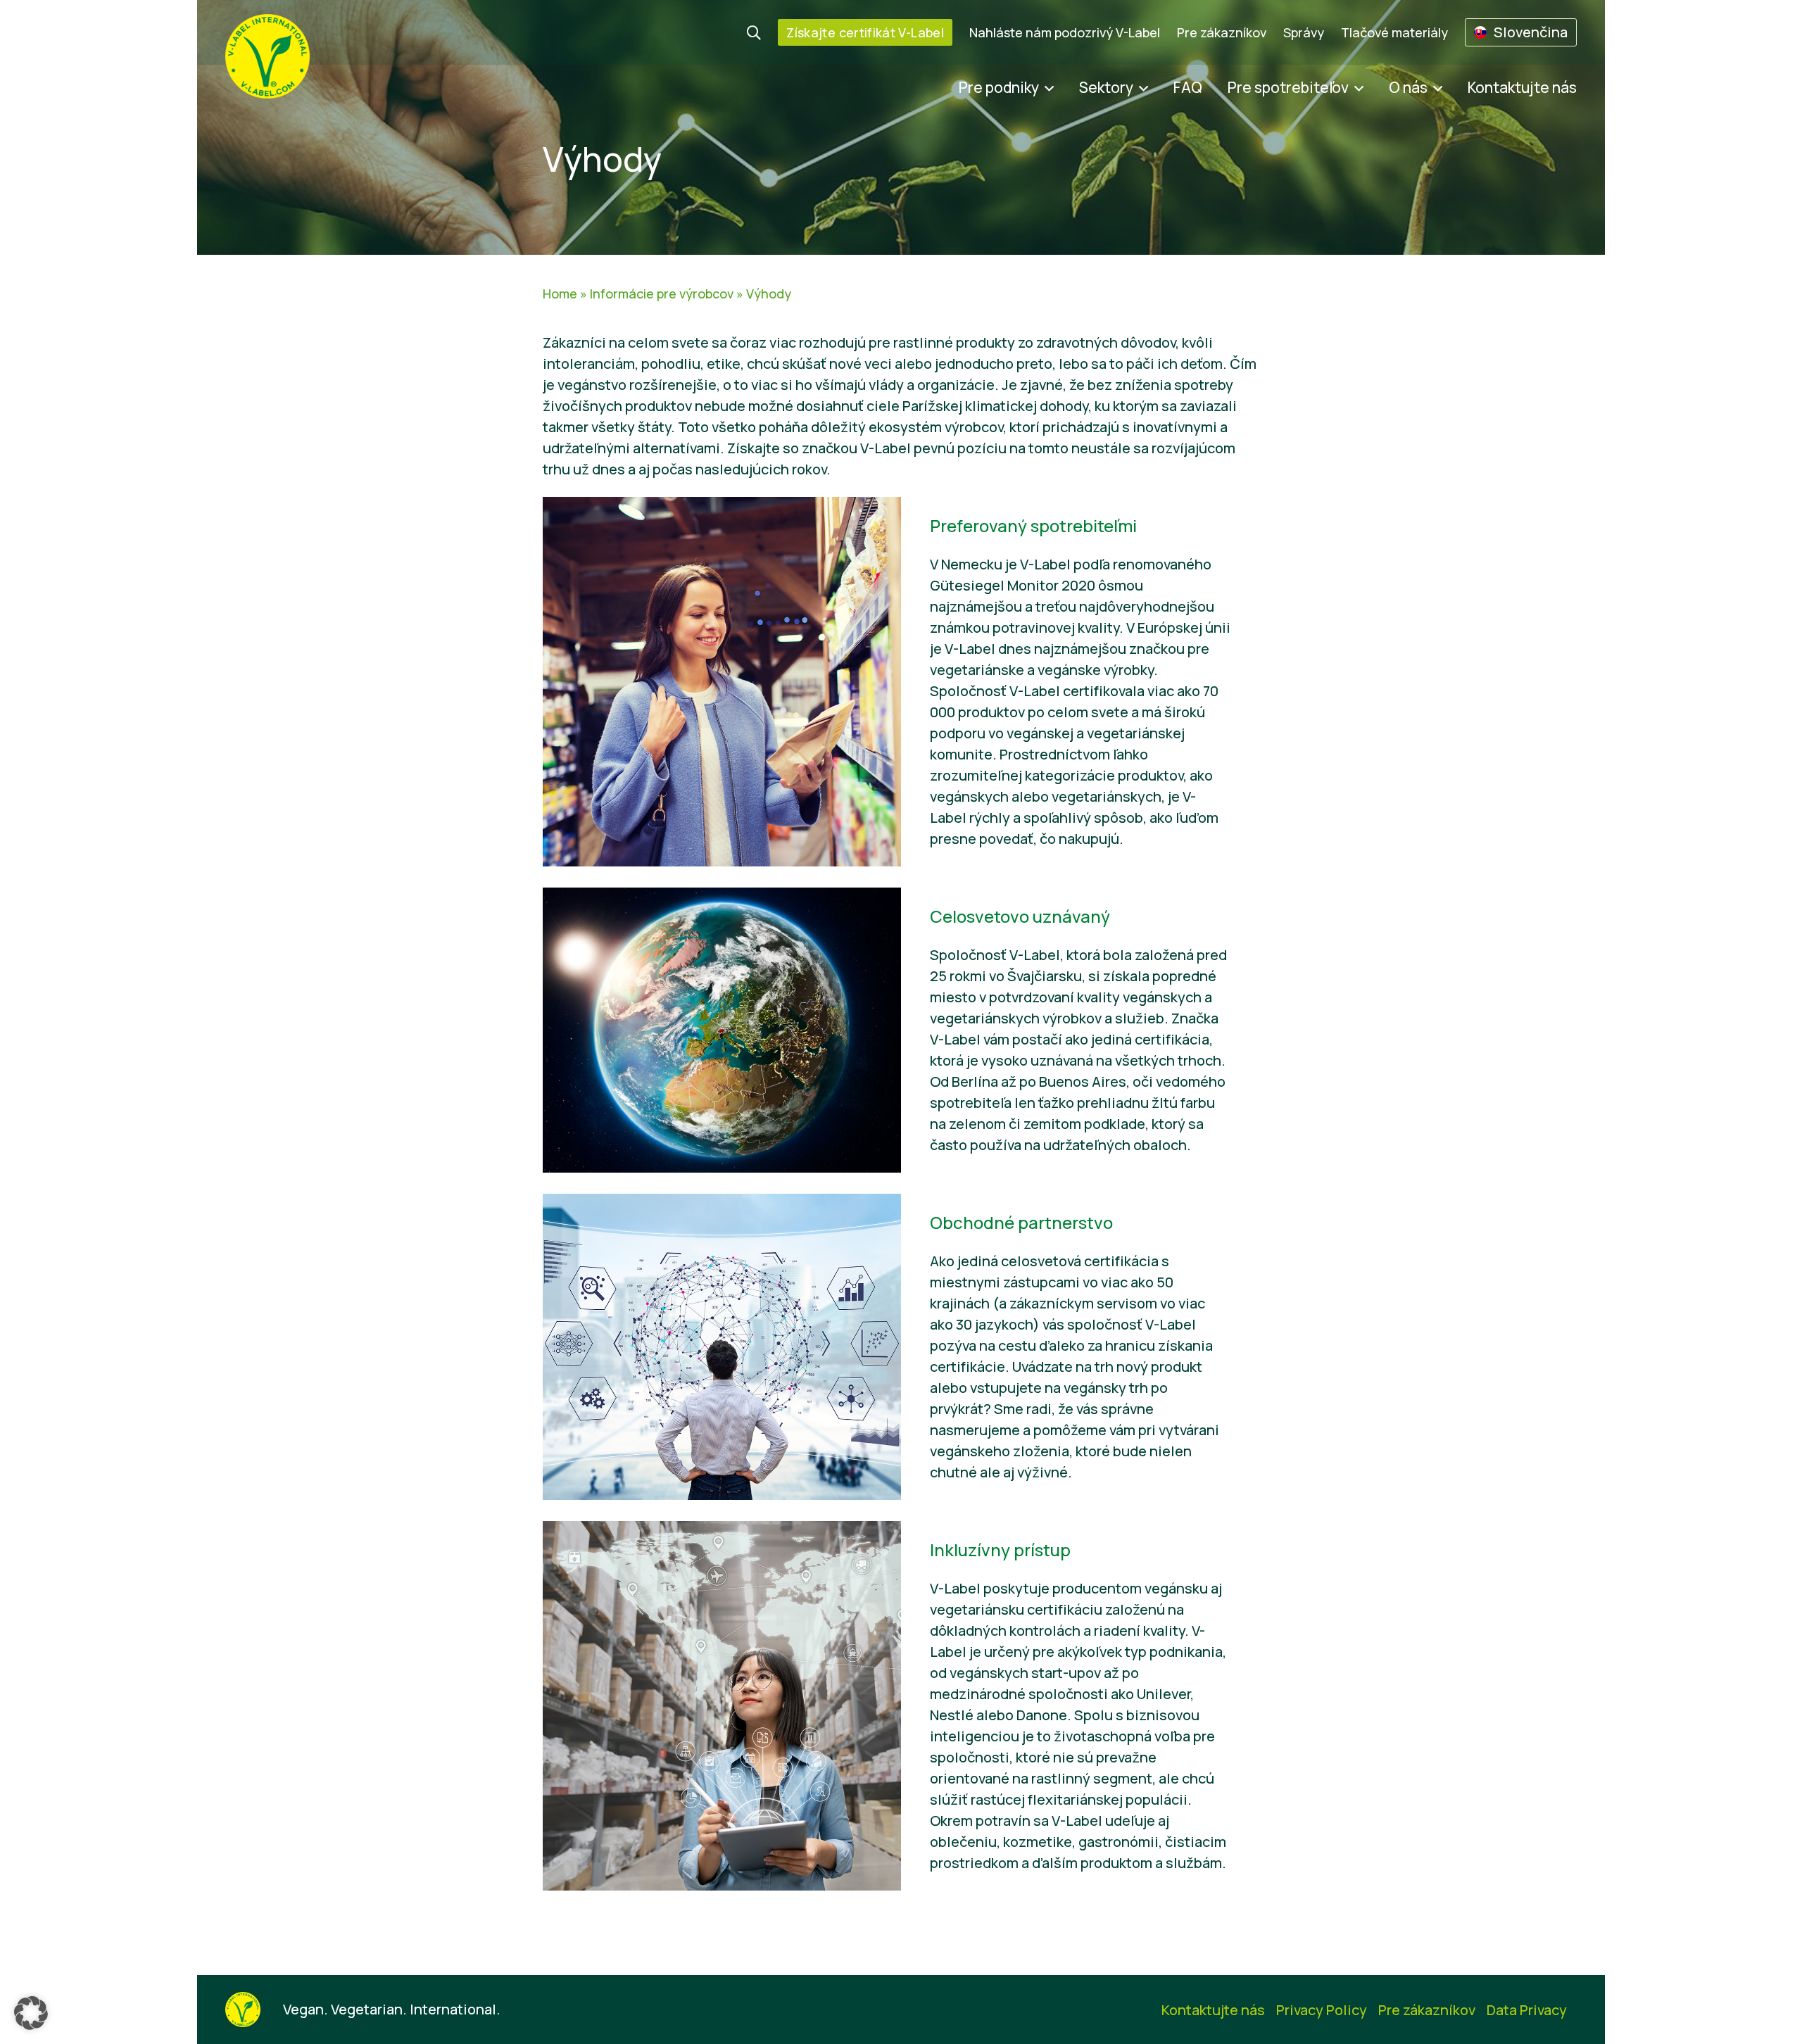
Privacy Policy (1322, 2010)
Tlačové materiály (1394, 32)
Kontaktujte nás (1522, 87)
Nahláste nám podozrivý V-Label (1065, 32)
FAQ (1188, 87)
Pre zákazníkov (1222, 32)
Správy (1304, 32)
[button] (31, 2013)
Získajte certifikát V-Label (865, 32)
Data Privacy (1527, 2010)
